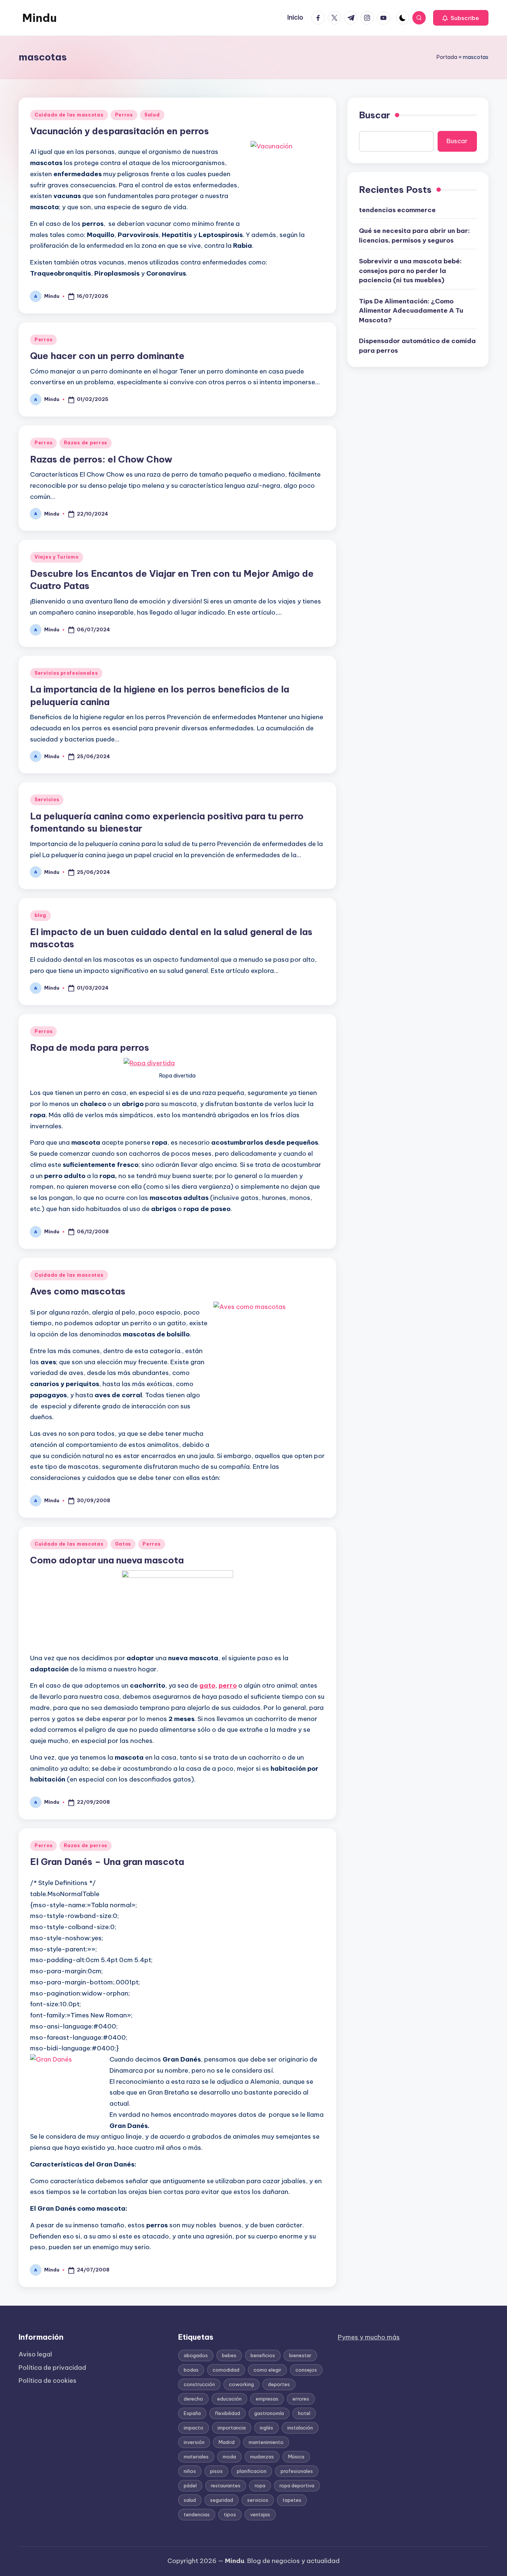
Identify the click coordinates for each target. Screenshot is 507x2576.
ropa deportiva (297, 2485)
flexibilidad (228, 2413)
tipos (230, 2514)
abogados (196, 2355)
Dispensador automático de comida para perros (417, 346)
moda (229, 2457)
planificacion (252, 2471)
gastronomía (269, 2413)
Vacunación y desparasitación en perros (120, 131)
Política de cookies (48, 2381)
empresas (267, 2399)
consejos (306, 2370)
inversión (194, 2442)
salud (190, 2500)
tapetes (292, 2500)
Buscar (374, 115)
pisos (216, 2471)
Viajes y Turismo (57, 557)
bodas (191, 2370)
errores (301, 2399)
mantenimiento (266, 2442)
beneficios (263, 2355)
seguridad (222, 2500)
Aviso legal (35, 2354)
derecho (193, 2399)
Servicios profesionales (66, 673)
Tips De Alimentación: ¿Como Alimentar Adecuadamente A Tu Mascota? (411, 310)
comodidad (226, 2370)
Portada (447, 57)
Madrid (227, 2442)
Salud (152, 115)
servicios (258, 2500)
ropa (260, 2485)
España (192, 2413)
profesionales (297, 2471)
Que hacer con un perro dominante (107, 356)
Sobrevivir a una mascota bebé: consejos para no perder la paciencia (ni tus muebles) (410, 271)
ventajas (260, 2514)
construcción (199, 2384)
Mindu (40, 18)
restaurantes (226, 2485)
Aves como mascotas (78, 1291)
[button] (461, 18)
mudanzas (262, 2457)
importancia (232, 2428)
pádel (190, 2485)
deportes (279, 2384)
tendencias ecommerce (397, 210)
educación (229, 2399)
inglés (266, 2428)
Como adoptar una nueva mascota (107, 1560)
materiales (196, 2457)
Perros (124, 115)
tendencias (197, 2514)
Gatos (123, 1544)
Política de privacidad (52, 2368)
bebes (229, 2355)
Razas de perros (86, 443)
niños (190, 2471)
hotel (304, 2413)
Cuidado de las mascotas (69, 115)
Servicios (47, 800)
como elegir (267, 2370)
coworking (241, 2384)
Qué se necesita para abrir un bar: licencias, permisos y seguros (414, 236)
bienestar (300, 2355)
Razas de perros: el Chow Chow (101, 459)
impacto (194, 2428)
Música (296, 2457)
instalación (300, 2428)
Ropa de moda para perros (90, 1047)
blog (40, 915)
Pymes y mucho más (369, 2337)
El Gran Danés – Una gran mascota (107, 1862)
